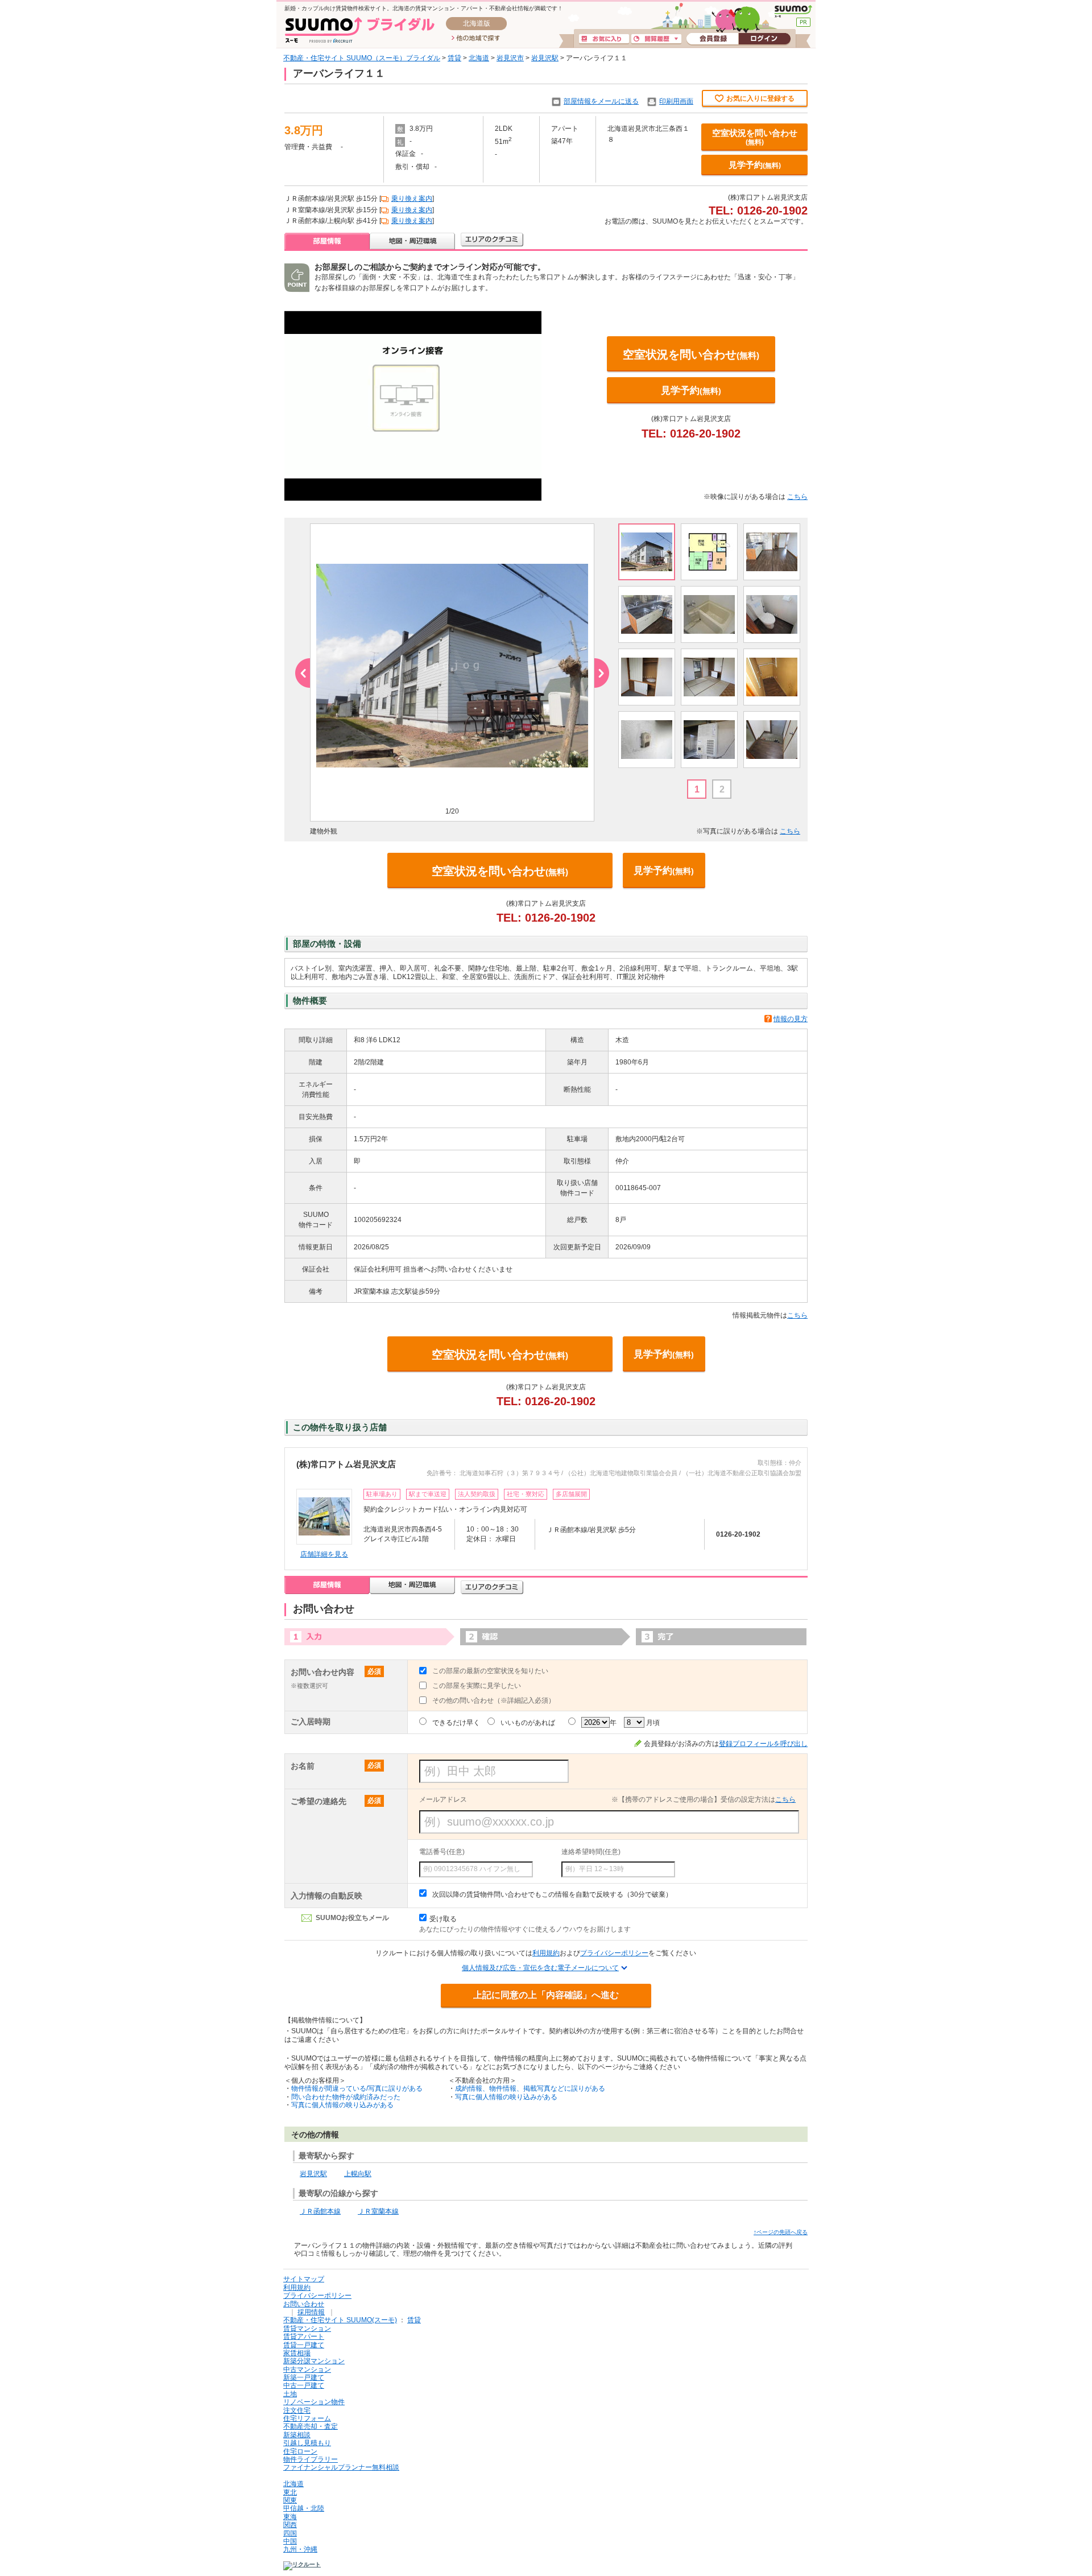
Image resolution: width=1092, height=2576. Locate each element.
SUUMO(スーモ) (793, 11)
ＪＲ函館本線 (320, 2211)
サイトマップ (304, 2279)
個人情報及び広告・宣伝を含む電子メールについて (540, 1968)
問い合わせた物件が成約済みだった (346, 2097)
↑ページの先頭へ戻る (781, 2232)
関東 (290, 2500)
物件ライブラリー (311, 2459)
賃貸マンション (307, 2329)
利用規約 (546, 1953)
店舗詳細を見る (324, 1554)
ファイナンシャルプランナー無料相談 (341, 2467)
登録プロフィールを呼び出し (763, 1744)
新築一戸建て (304, 2377)
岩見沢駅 (545, 58)
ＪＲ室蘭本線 (378, 2211)
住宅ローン (300, 2451)
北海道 (479, 58)
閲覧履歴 (656, 39)
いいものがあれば (528, 1723)
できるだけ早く (456, 1723)
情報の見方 (791, 1019)
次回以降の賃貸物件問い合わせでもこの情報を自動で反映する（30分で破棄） (552, 1894)
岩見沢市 (510, 58)
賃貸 (454, 58)
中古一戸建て (304, 2385)
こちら (797, 497)
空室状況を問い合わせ (755, 137)
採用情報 (311, 2312)
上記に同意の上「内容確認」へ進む (546, 1995)
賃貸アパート (304, 2336)
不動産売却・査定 (311, 2426)
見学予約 (755, 165)
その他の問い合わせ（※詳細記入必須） (494, 1700)
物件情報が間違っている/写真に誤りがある (357, 2088)
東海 (290, 2517)
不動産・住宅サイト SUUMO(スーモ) (340, 2320)
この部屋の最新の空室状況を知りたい (490, 1671)
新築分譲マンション (314, 2361)
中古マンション (307, 2369)
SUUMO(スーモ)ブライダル (360, 30)
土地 (290, 2394)
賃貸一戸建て (304, 2345)
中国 (290, 2541)
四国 (290, 2533)
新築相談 (297, 2435)
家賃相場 (297, 2353)
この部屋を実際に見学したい (477, 1686)
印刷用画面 (676, 101)
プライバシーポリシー (614, 1953)
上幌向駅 (358, 2174)
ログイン (764, 39)
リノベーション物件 (314, 2402)
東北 (290, 2492)
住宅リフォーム (307, 2418)
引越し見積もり (307, 2443)
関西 (290, 2525)
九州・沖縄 (300, 2549)
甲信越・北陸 (304, 2508)
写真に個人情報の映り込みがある (342, 2105)
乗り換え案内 (412, 199)
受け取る (443, 1919)
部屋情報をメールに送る (601, 101)
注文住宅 (297, 2410)
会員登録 (712, 39)
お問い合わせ (304, 2304)
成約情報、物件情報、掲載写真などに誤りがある (530, 2088)
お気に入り (604, 39)
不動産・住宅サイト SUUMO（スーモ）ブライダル (362, 58)
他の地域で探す (476, 39)
